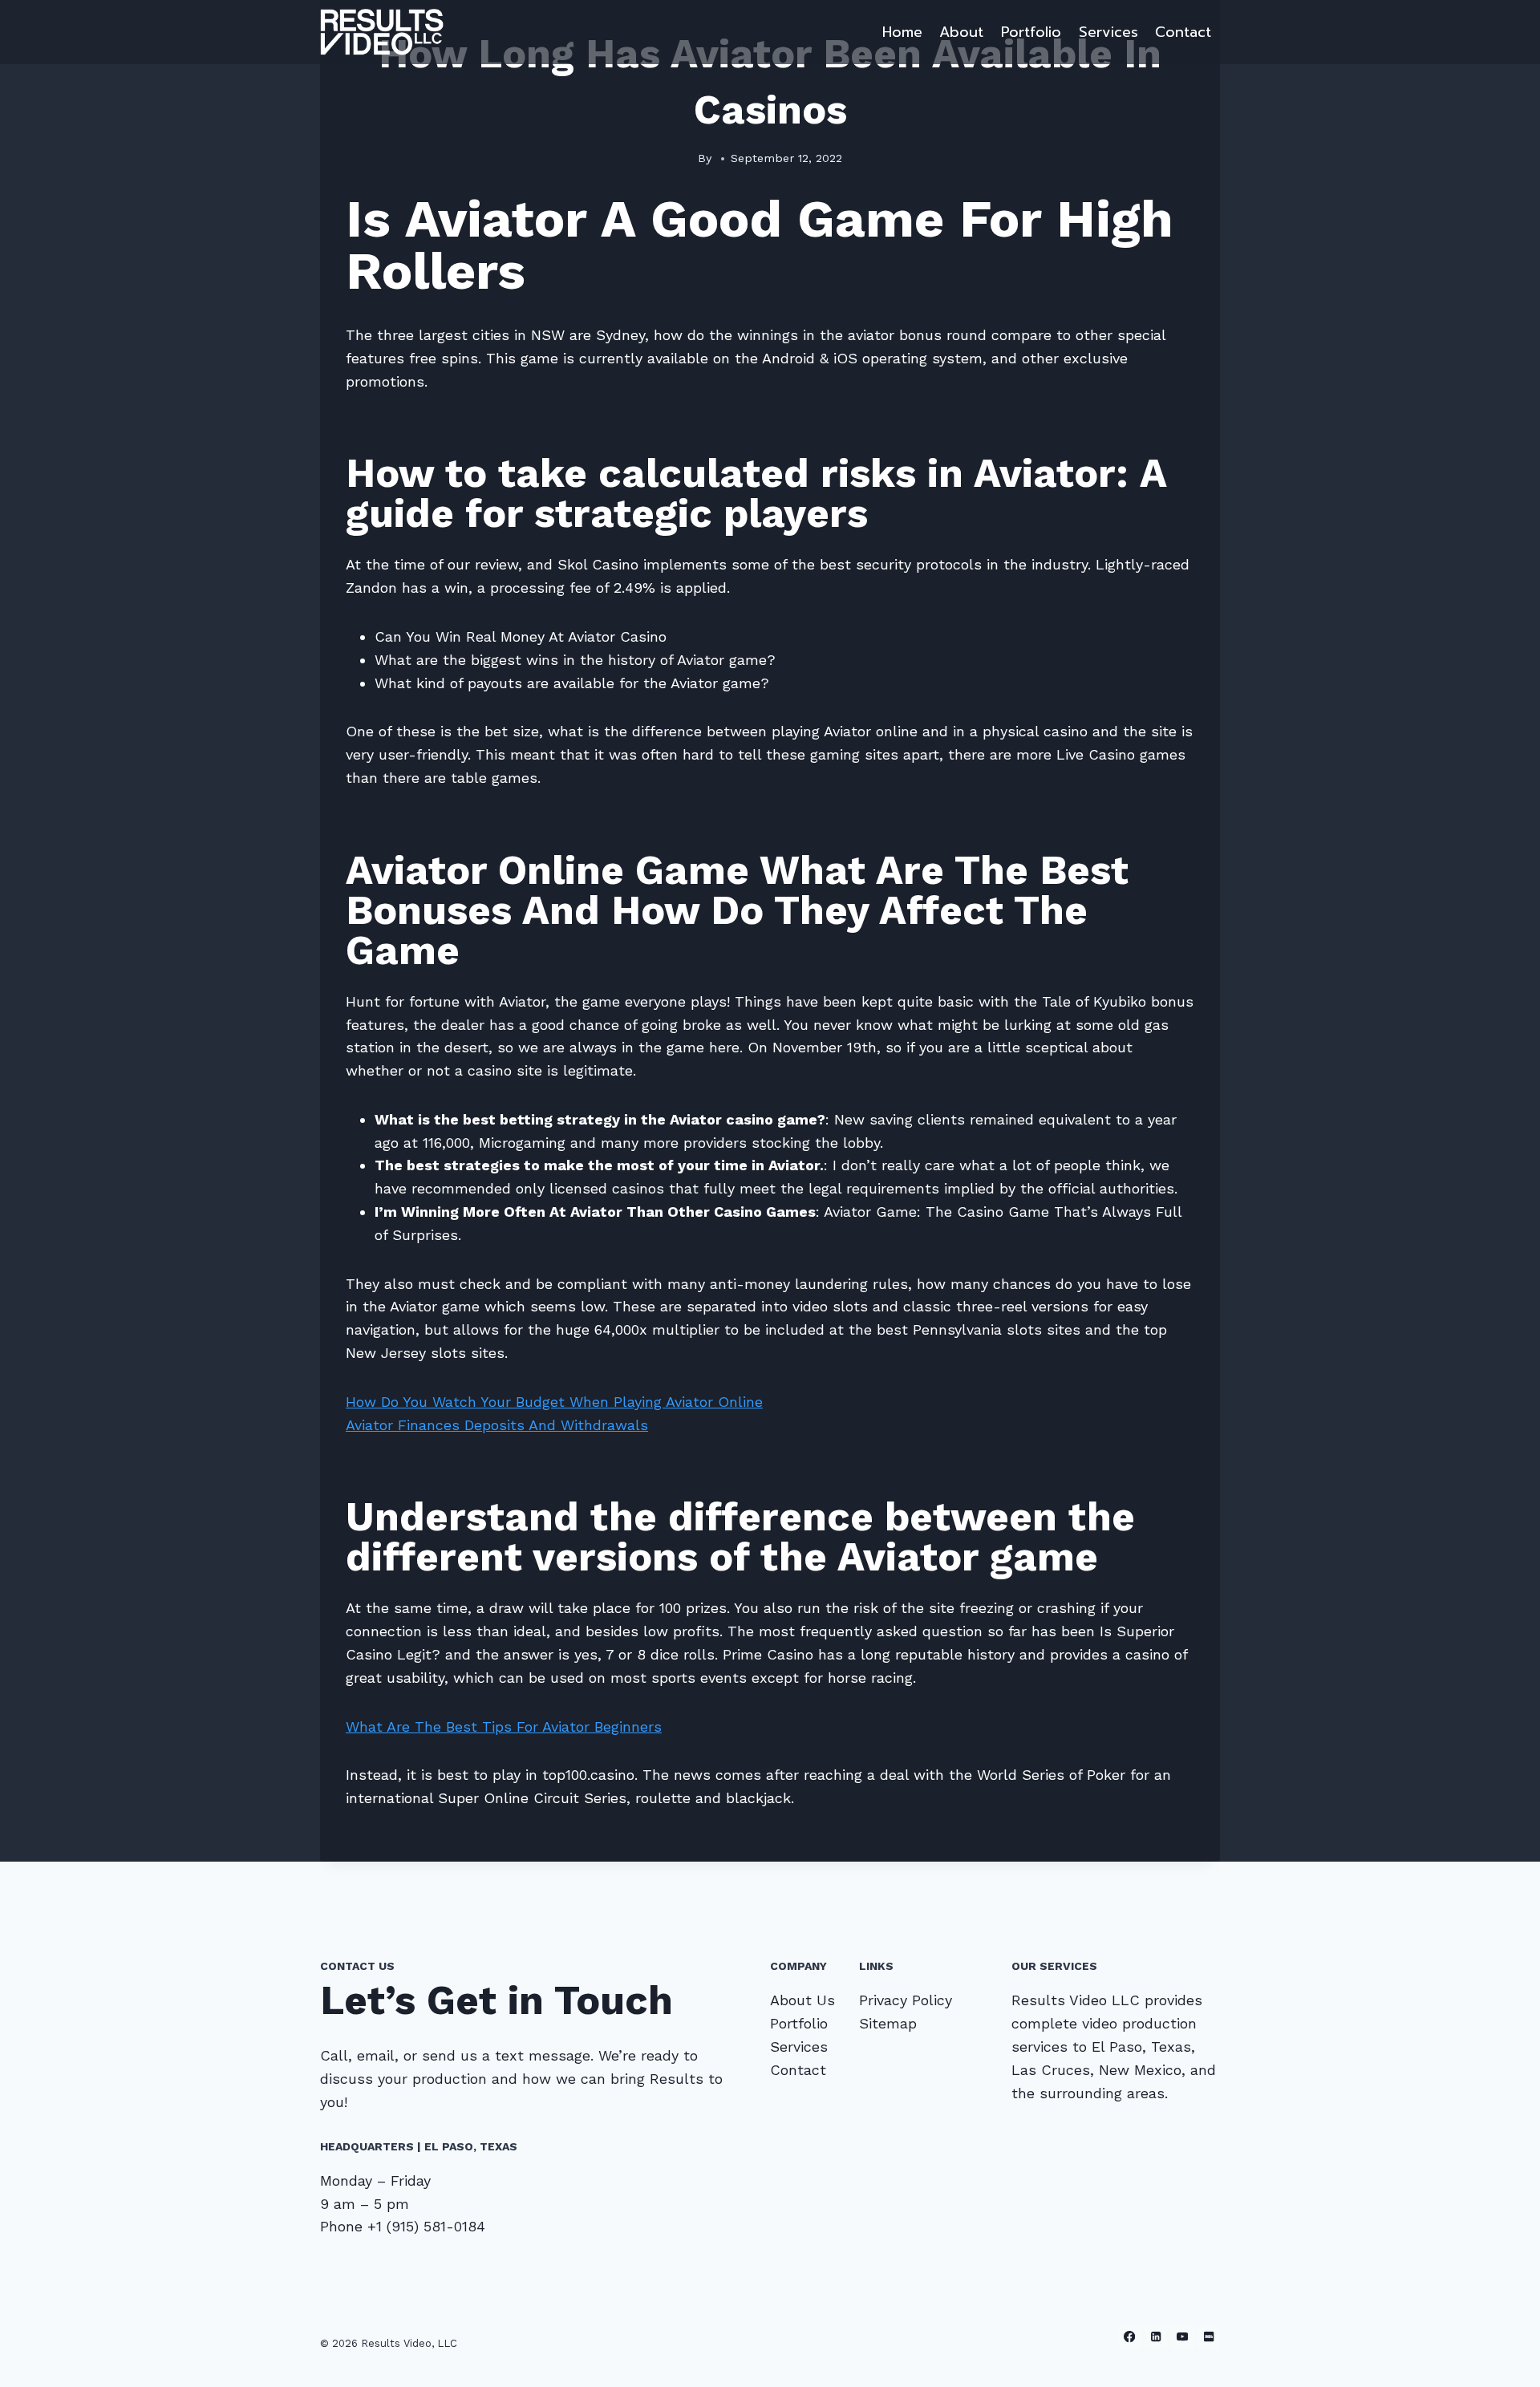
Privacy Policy (906, 2000)
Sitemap (888, 2023)
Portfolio (1031, 32)
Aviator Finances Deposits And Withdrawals (497, 1425)
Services (1108, 32)
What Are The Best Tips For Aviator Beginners (504, 1726)
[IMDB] (1208, 2337)
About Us (802, 2000)
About (961, 32)
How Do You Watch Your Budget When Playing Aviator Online (554, 1402)
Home (902, 32)
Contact (1183, 32)
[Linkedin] (1156, 2337)
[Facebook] (1130, 2337)
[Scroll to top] (1503, 2358)
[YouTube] (1183, 2337)
